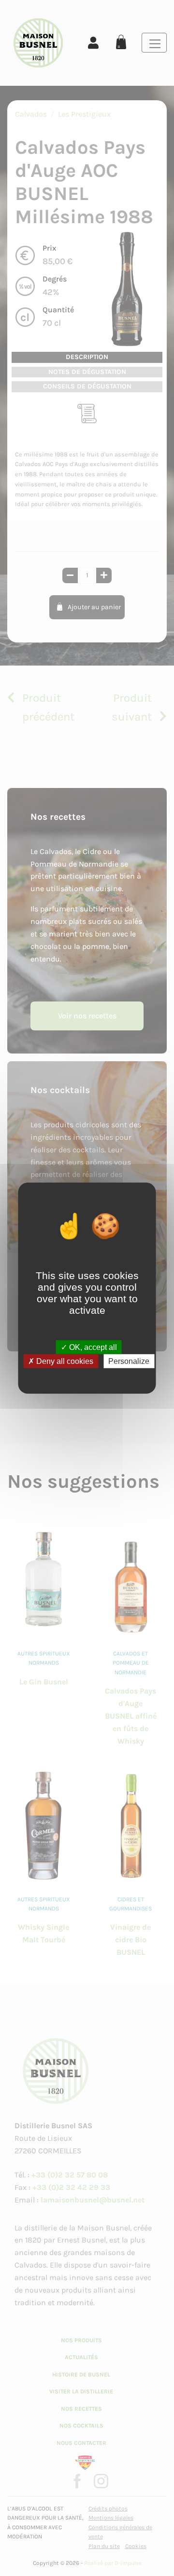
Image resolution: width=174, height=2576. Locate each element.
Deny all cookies (64, 1361)
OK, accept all (92, 1347)
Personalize (129, 1361)
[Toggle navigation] (154, 43)
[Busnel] (38, 43)
